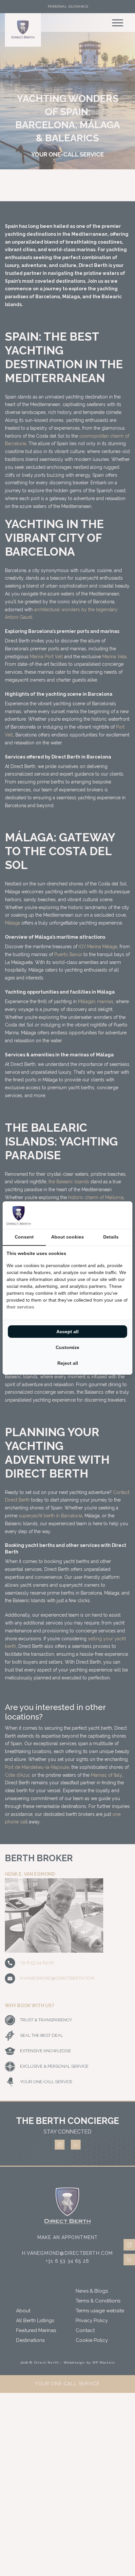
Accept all (67, 1332)
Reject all (68, 1363)
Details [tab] (111, 1237)
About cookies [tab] (67, 1237)
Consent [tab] (24, 1237)
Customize (67, 1347)
